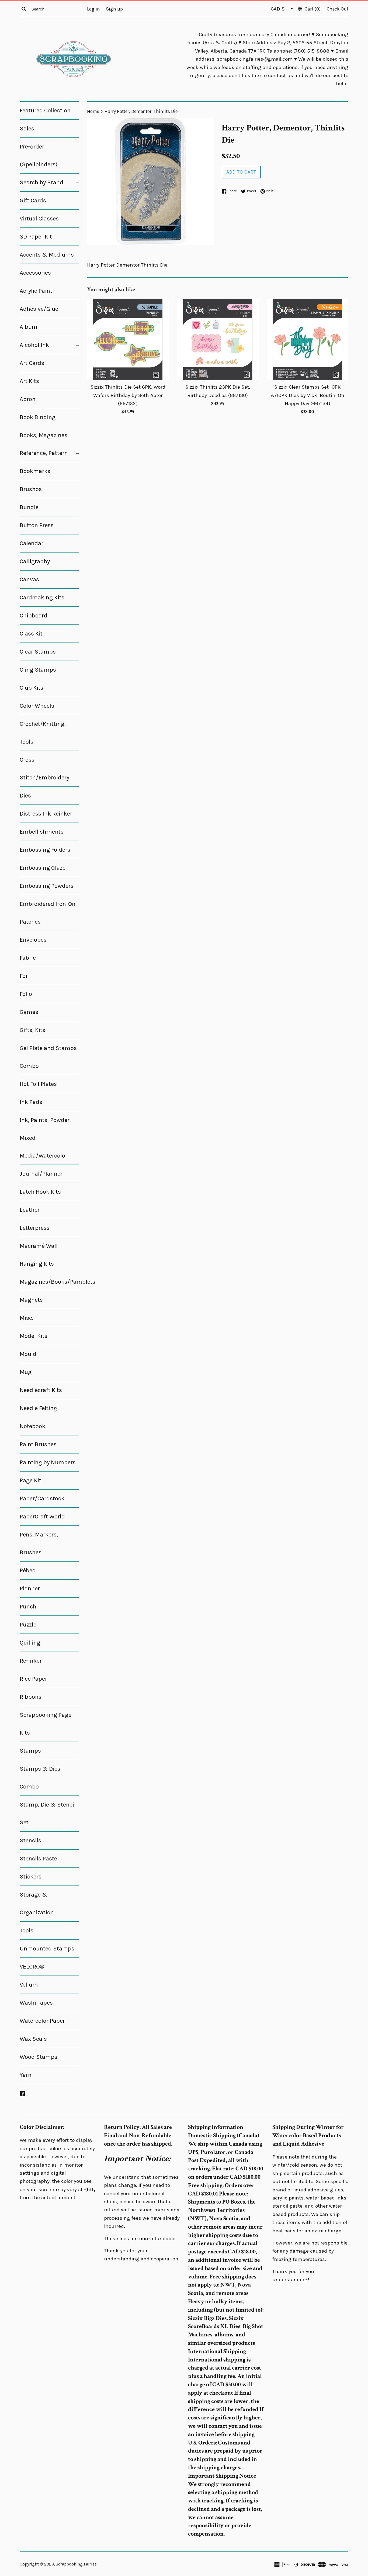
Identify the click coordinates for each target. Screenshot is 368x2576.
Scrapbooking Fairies (76, 2564)
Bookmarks (35, 471)
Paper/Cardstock (42, 1498)
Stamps (30, 1751)
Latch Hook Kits (40, 1192)
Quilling (30, 1643)
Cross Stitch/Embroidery (44, 769)
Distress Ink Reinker (46, 814)
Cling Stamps (38, 670)
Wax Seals (33, 2039)
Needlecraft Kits (41, 1390)
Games (29, 1012)
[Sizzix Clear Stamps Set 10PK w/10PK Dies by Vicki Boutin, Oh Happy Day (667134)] (308, 339)
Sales (27, 129)
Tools (27, 1931)
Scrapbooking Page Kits (46, 1724)
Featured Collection (45, 111)
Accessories (35, 273)
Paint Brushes (38, 1444)
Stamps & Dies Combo (40, 1778)
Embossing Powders (47, 886)
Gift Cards (33, 201)
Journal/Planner (41, 1174)
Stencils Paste (38, 1859)
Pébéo (28, 1570)
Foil (24, 976)
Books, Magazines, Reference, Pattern (49, 444)
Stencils (30, 1841)
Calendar (32, 543)
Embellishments (42, 832)
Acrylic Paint (36, 291)
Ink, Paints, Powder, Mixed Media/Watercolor (45, 1138)
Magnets (31, 1300)
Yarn (26, 2075)
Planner (30, 1589)
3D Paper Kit (36, 237)
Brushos (31, 489)
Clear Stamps (38, 652)
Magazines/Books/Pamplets (49, 1282)
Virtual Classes (39, 219)
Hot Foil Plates (38, 1084)
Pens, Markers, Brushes (39, 1543)
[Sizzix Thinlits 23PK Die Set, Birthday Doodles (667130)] (218, 339)
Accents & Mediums (47, 255)
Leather (30, 1210)
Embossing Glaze (43, 868)
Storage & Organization (37, 1904)
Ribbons (31, 1697)
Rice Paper (33, 1679)
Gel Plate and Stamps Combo (48, 1057)
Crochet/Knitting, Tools (43, 733)
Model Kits (34, 1336)
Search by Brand (49, 182)
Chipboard (34, 616)
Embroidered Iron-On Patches (48, 913)
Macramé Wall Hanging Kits (39, 1255)
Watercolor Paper (42, 2021)
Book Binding (38, 417)
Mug (26, 1372)
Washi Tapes (36, 2003)
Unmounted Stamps (47, 1949)
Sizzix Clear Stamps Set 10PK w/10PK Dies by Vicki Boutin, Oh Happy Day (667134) (308, 395)
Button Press (37, 525)
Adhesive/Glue (39, 309)
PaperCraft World (42, 1517)
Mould (28, 1354)
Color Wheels (37, 706)
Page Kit (30, 1480)
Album (29, 327)
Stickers (31, 1877)
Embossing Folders (45, 850)
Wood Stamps (39, 2057)
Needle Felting (38, 1408)
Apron (28, 399)
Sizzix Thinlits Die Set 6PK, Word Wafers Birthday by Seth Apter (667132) (128, 395)
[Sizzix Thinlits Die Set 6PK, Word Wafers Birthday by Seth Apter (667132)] (128, 339)
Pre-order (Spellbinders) (39, 156)
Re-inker (31, 1661)
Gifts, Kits (32, 1030)
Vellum (29, 1985)
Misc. (27, 1318)
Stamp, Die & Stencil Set (48, 1814)
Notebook (32, 1426)
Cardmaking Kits (42, 598)
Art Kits (29, 381)
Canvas (29, 579)
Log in (93, 9)
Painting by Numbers (48, 1462)
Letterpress (35, 1228)
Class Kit (31, 634)
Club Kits (32, 688)
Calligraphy (35, 561)
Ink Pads (31, 1102)
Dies (25, 796)
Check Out (338, 9)
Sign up (114, 9)
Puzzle (28, 1625)
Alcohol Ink (49, 345)
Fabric (28, 958)
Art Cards (32, 363)
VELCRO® (32, 1967)
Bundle (29, 507)
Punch (28, 1607)
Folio (26, 994)
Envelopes (33, 940)
